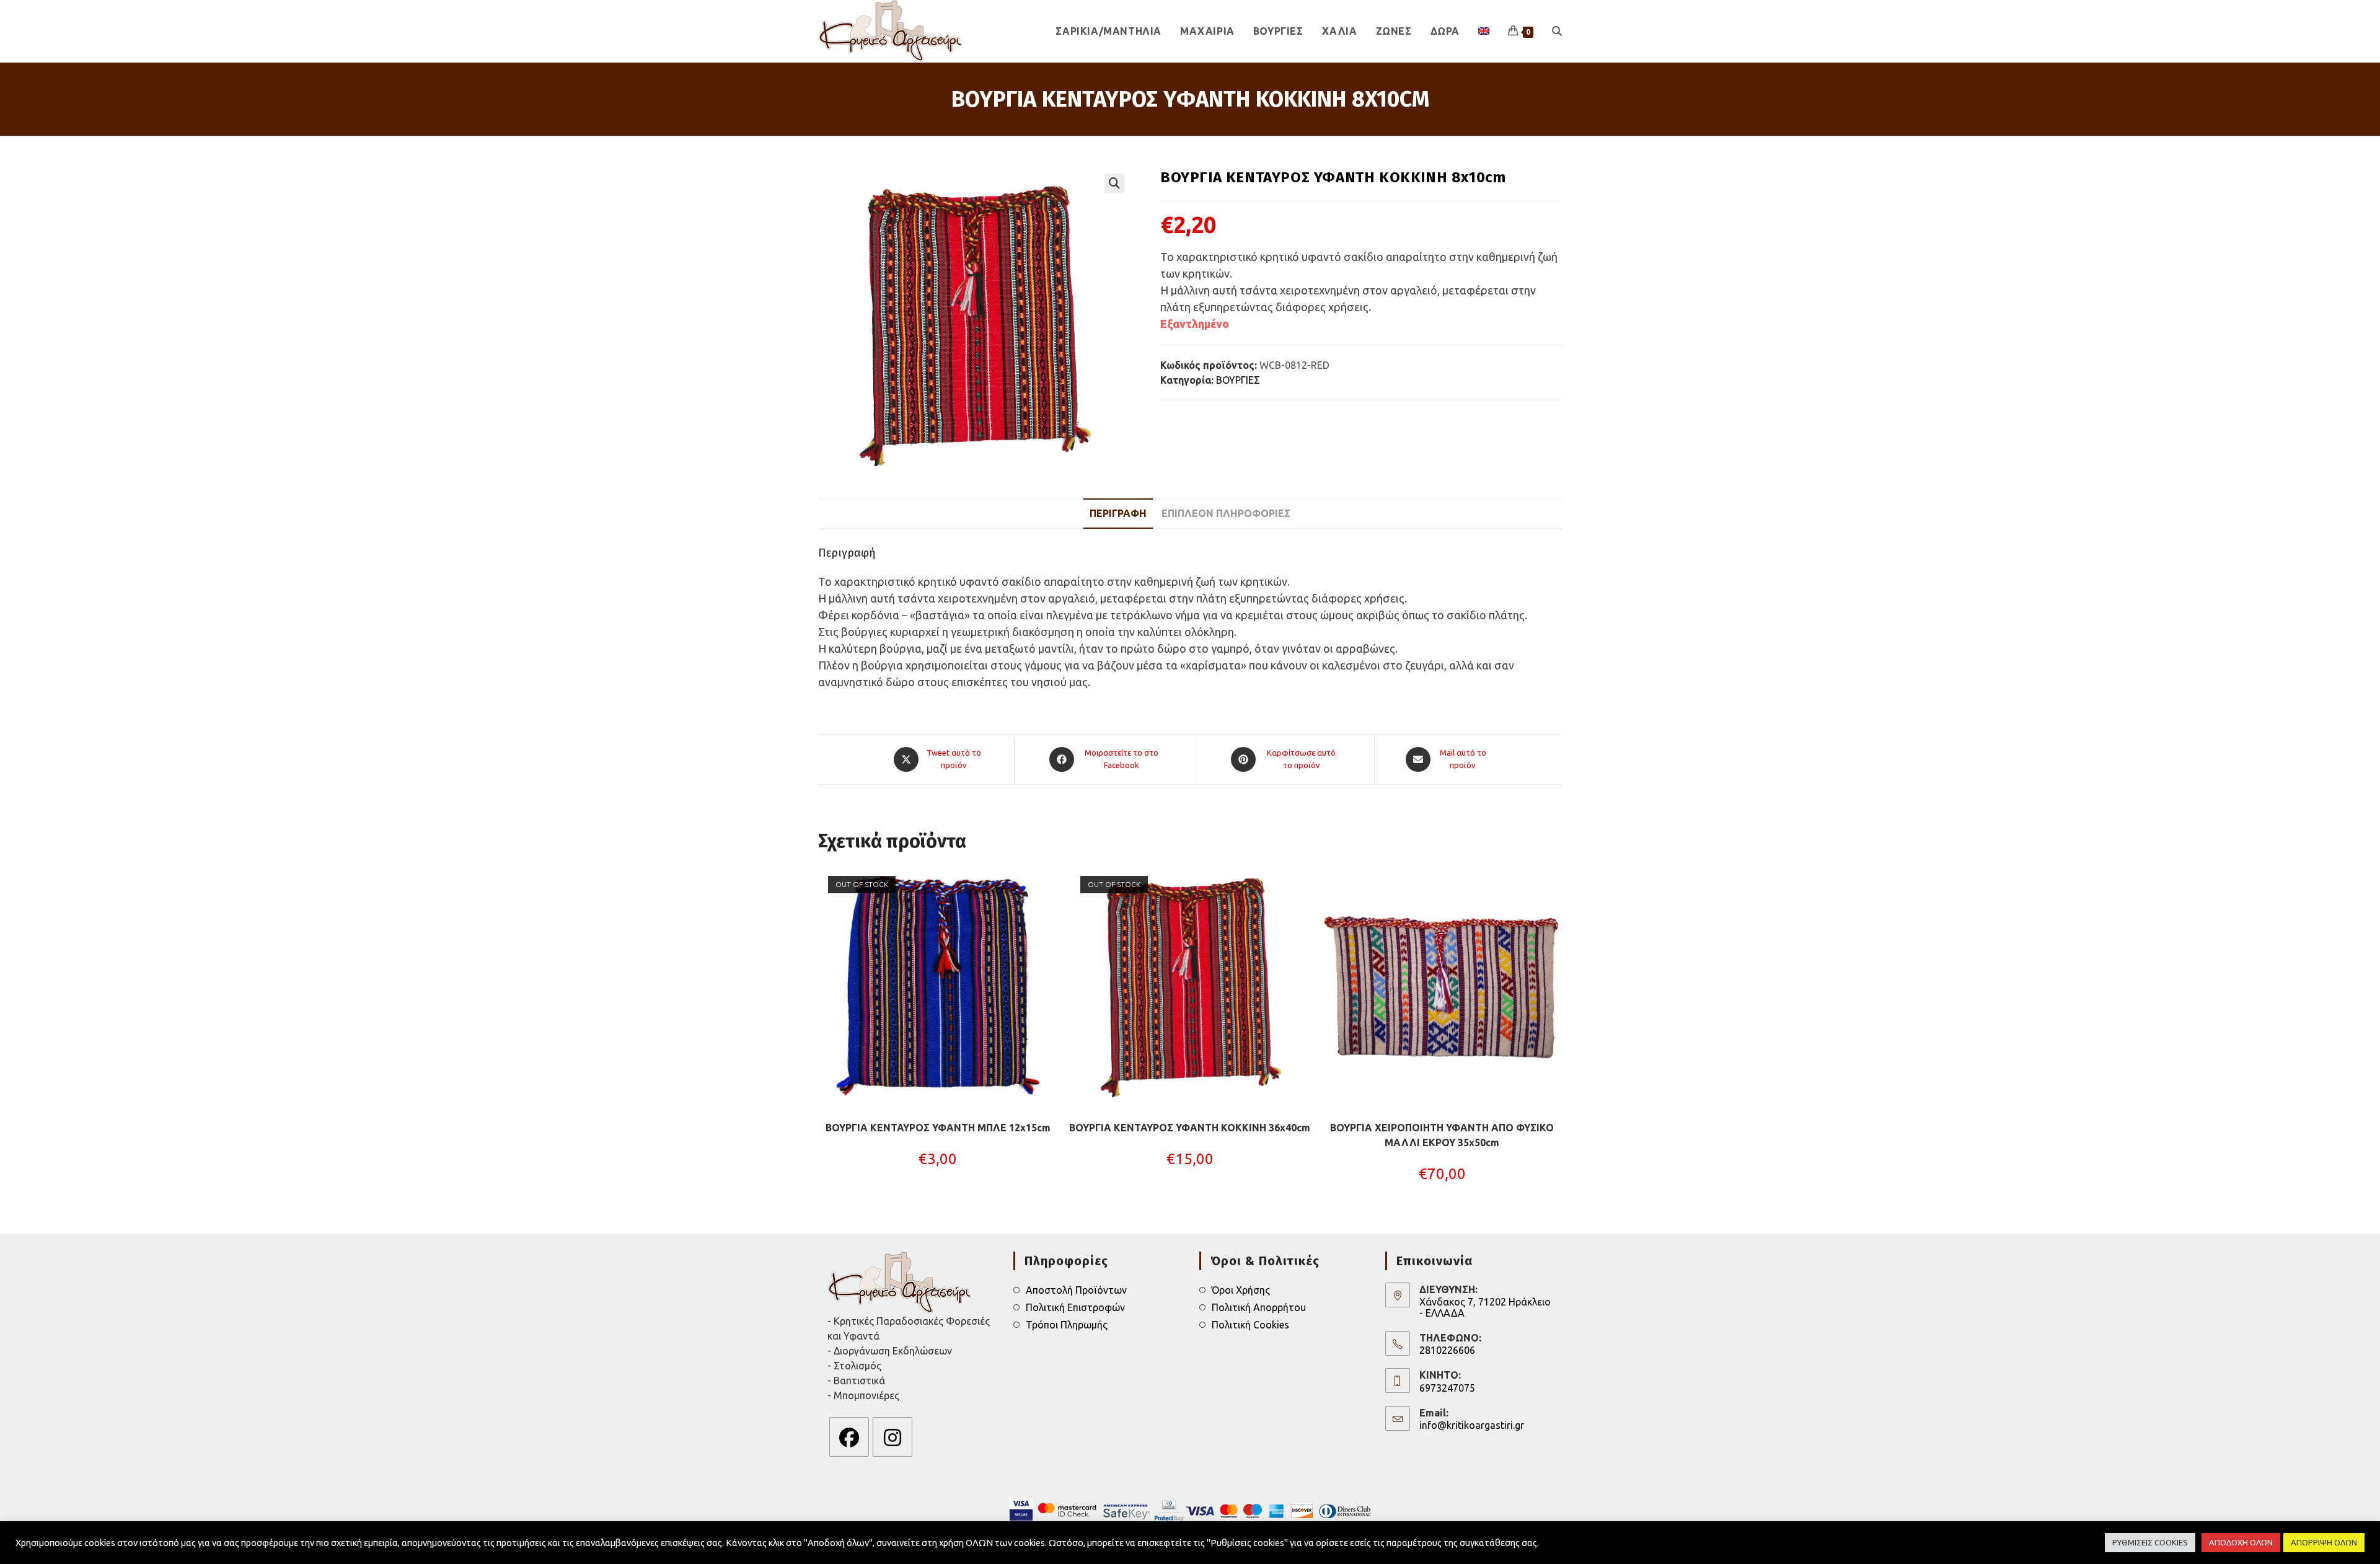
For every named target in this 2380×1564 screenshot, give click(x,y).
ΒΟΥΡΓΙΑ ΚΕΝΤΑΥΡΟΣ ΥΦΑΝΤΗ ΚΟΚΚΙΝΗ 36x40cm (1190, 1128)
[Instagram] (892, 1437)
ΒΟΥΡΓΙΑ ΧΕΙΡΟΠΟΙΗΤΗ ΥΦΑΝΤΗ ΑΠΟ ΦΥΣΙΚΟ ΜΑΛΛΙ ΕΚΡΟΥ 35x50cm (1442, 1135)
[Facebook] (849, 1437)
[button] (1114, 183)
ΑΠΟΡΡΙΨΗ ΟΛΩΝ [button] (2324, 1542)
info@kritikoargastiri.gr (1472, 1425)
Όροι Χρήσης (1241, 1290)
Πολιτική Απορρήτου (1259, 1307)
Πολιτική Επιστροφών (1075, 1307)
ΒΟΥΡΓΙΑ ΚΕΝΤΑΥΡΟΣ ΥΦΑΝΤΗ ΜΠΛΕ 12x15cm (938, 1128)
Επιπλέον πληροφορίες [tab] (1226, 513)
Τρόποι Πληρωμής (1067, 1325)
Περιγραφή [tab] (1118, 513)
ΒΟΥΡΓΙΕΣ (1238, 380)
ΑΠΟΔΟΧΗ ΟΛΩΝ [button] (2241, 1542)
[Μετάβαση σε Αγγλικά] (1484, 31)
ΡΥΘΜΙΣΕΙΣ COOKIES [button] (2150, 1542)
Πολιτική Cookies (1250, 1325)
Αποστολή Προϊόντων (1076, 1290)
